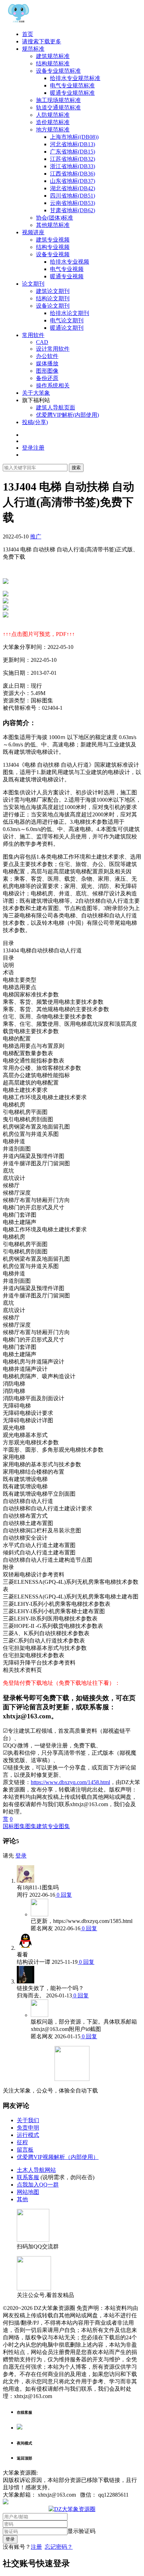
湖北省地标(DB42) (73, 188)
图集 (31, 1826)
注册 (36, 2547)
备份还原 (47, 378)
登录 (21, 1856)
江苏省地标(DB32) (73, 159)
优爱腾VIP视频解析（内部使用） (58, 2157)
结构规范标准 (53, 63)
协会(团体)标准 (55, 218)
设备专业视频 (53, 254)
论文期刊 (33, 284)
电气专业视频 (67, 269)
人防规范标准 (53, 115)
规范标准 (33, 49)
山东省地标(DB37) (73, 181)
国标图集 (14, 1826)
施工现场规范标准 (58, 100)
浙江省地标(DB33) (73, 166)
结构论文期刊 (53, 298)
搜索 (76, 468)
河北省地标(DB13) (73, 144)
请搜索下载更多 (42, 41)
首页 (28, 34)
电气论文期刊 (67, 320)
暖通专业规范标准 (72, 93)
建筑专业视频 (53, 240)
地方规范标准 (53, 130)
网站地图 (28, 2192)
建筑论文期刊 (53, 291)
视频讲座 (33, 232)
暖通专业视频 (67, 276)
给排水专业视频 (70, 262)
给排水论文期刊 (70, 313)
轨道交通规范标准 (58, 108)
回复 (66, 1895)
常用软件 (33, 335)
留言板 (25, 2150)
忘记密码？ (59, 2547)
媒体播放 (47, 363)
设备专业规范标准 (58, 71)
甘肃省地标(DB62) (73, 210)
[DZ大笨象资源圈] (19, 22)
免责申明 (28, 2128)
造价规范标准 (53, 122)
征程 (22, 2142)
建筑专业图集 (53, 1826)
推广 (36, 536)
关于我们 (28, 2120)
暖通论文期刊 (67, 328)
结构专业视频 (53, 247)
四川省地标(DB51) (73, 196)
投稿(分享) (35, 422)
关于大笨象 (36, 393)
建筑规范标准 (53, 56)
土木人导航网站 (36, 2170)
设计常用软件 (53, 349)
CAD (42, 342)
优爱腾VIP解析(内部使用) (67, 415)
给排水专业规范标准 (75, 78)
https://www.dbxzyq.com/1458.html (70, 1782)
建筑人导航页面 (56, 407)
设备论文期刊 (53, 306)
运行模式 (28, 2135)
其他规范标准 (53, 225)
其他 (22, 2199)
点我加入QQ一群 (38, 2185)
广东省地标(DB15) (73, 152)
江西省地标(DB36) (73, 174)
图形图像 (47, 371)
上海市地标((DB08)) (74, 137)
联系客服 (28, 2177)
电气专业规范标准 (72, 85)
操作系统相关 (53, 385)
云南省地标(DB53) (73, 203)
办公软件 (47, 356)
